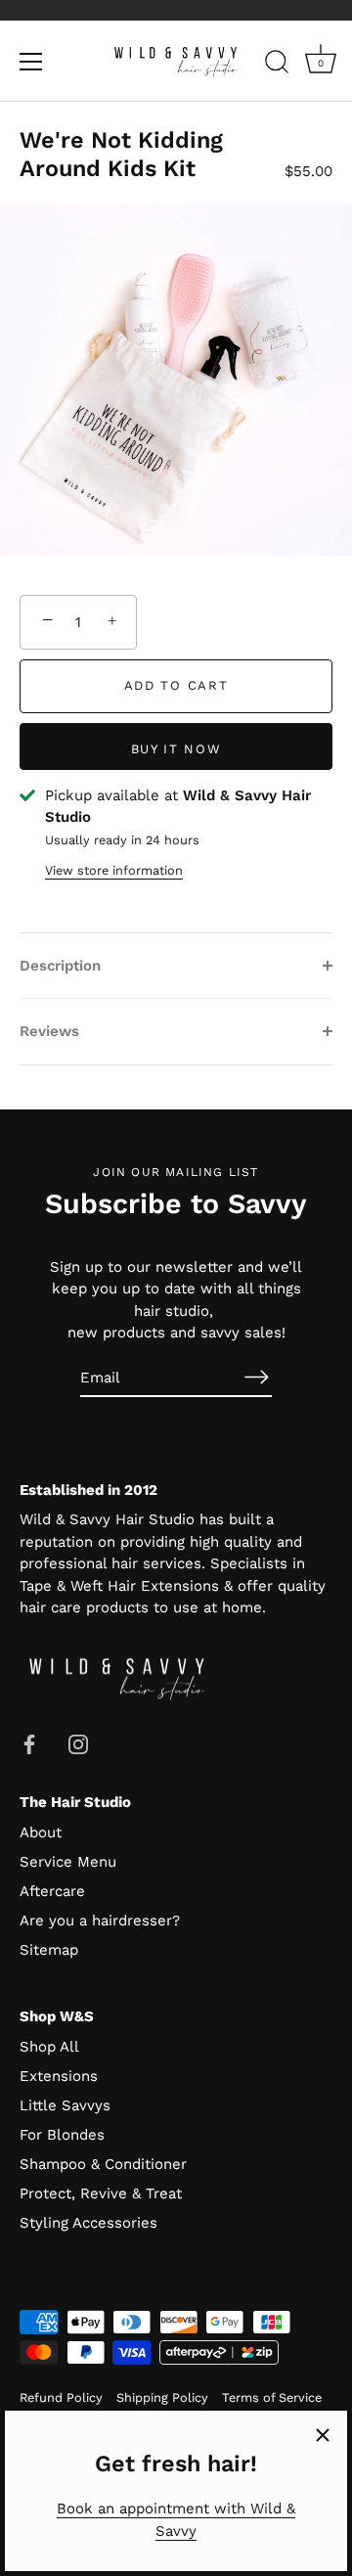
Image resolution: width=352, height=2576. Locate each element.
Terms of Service (272, 2397)
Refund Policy (61, 2397)
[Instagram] (78, 1743)
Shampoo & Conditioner (103, 2164)
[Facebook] (29, 1743)
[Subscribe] (256, 1377)
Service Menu (68, 1862)
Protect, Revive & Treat (101, 2193)
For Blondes (62, 2135)
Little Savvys (65, 2105)
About (41, 1832)
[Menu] (31, 62)
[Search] (277, 65)
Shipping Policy (162, 2397)
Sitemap (49, 1950)
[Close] (323, 2435)
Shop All (49, 2047)
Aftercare (52, 1891)
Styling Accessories (88, 2223)
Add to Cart (176, 685)
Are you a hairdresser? (100, 1921)
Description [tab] (60, 966)
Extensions (59, 2076)
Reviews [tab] (49, 1031)
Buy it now (176, 749)
